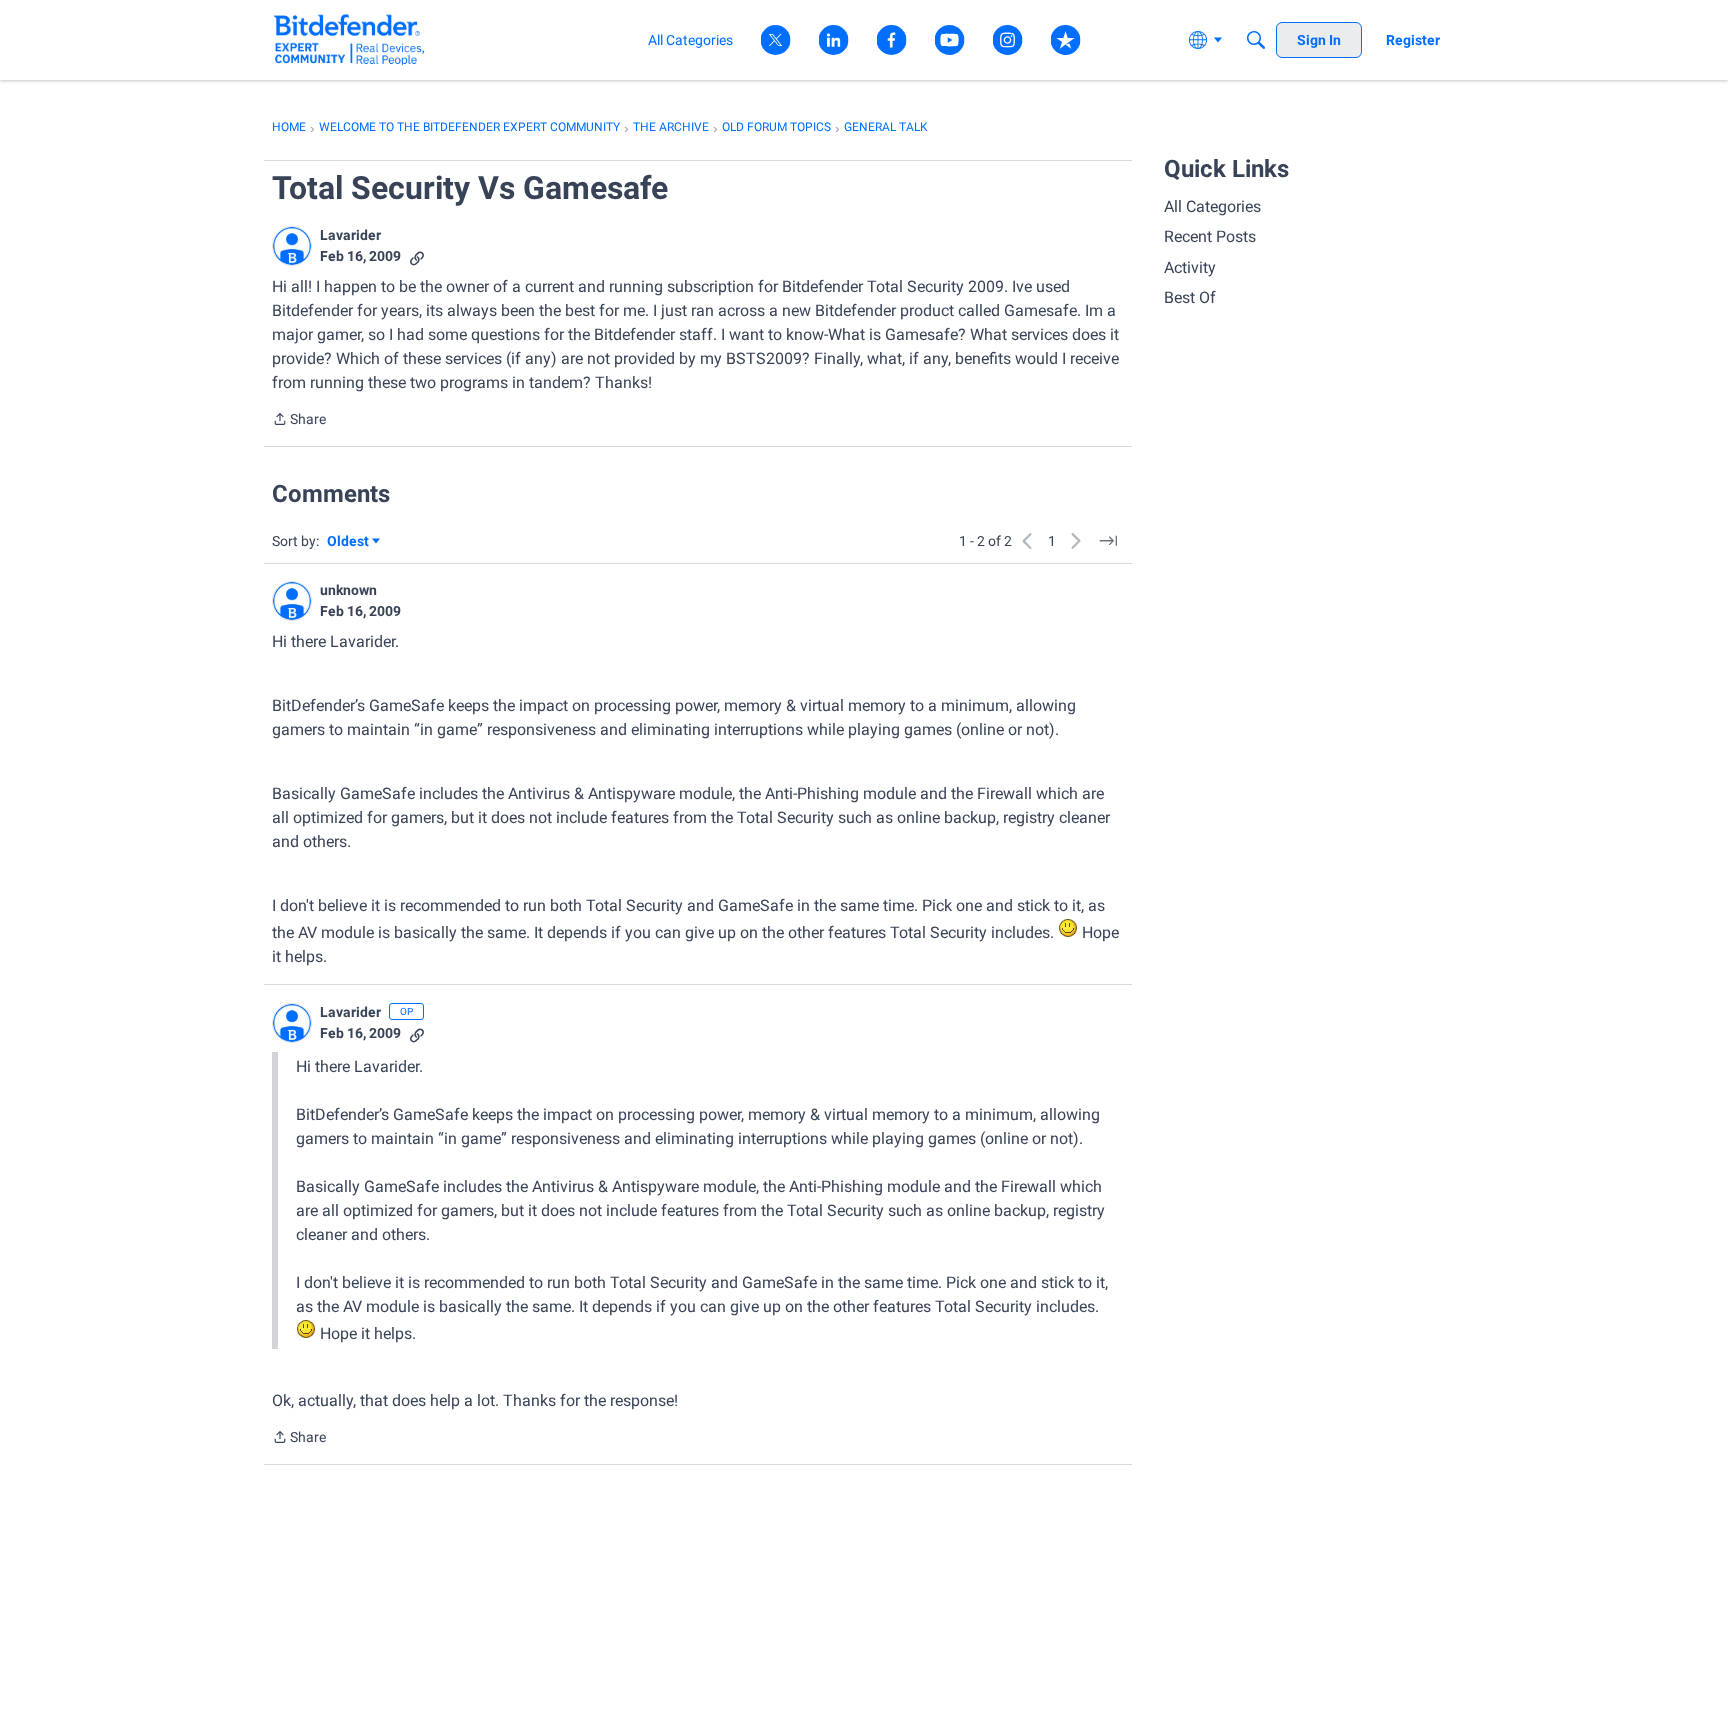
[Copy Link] (417, 256)
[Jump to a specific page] (1108, 541)
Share (299, 421)
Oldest (349, 542)
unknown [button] (348, 590)
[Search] (1256, 40)
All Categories (1212, 206)
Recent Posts (1210, 236)
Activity (1190, 267)
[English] (349, 39)
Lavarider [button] (350, 235)
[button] (292, 246)
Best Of (1190, 297)
